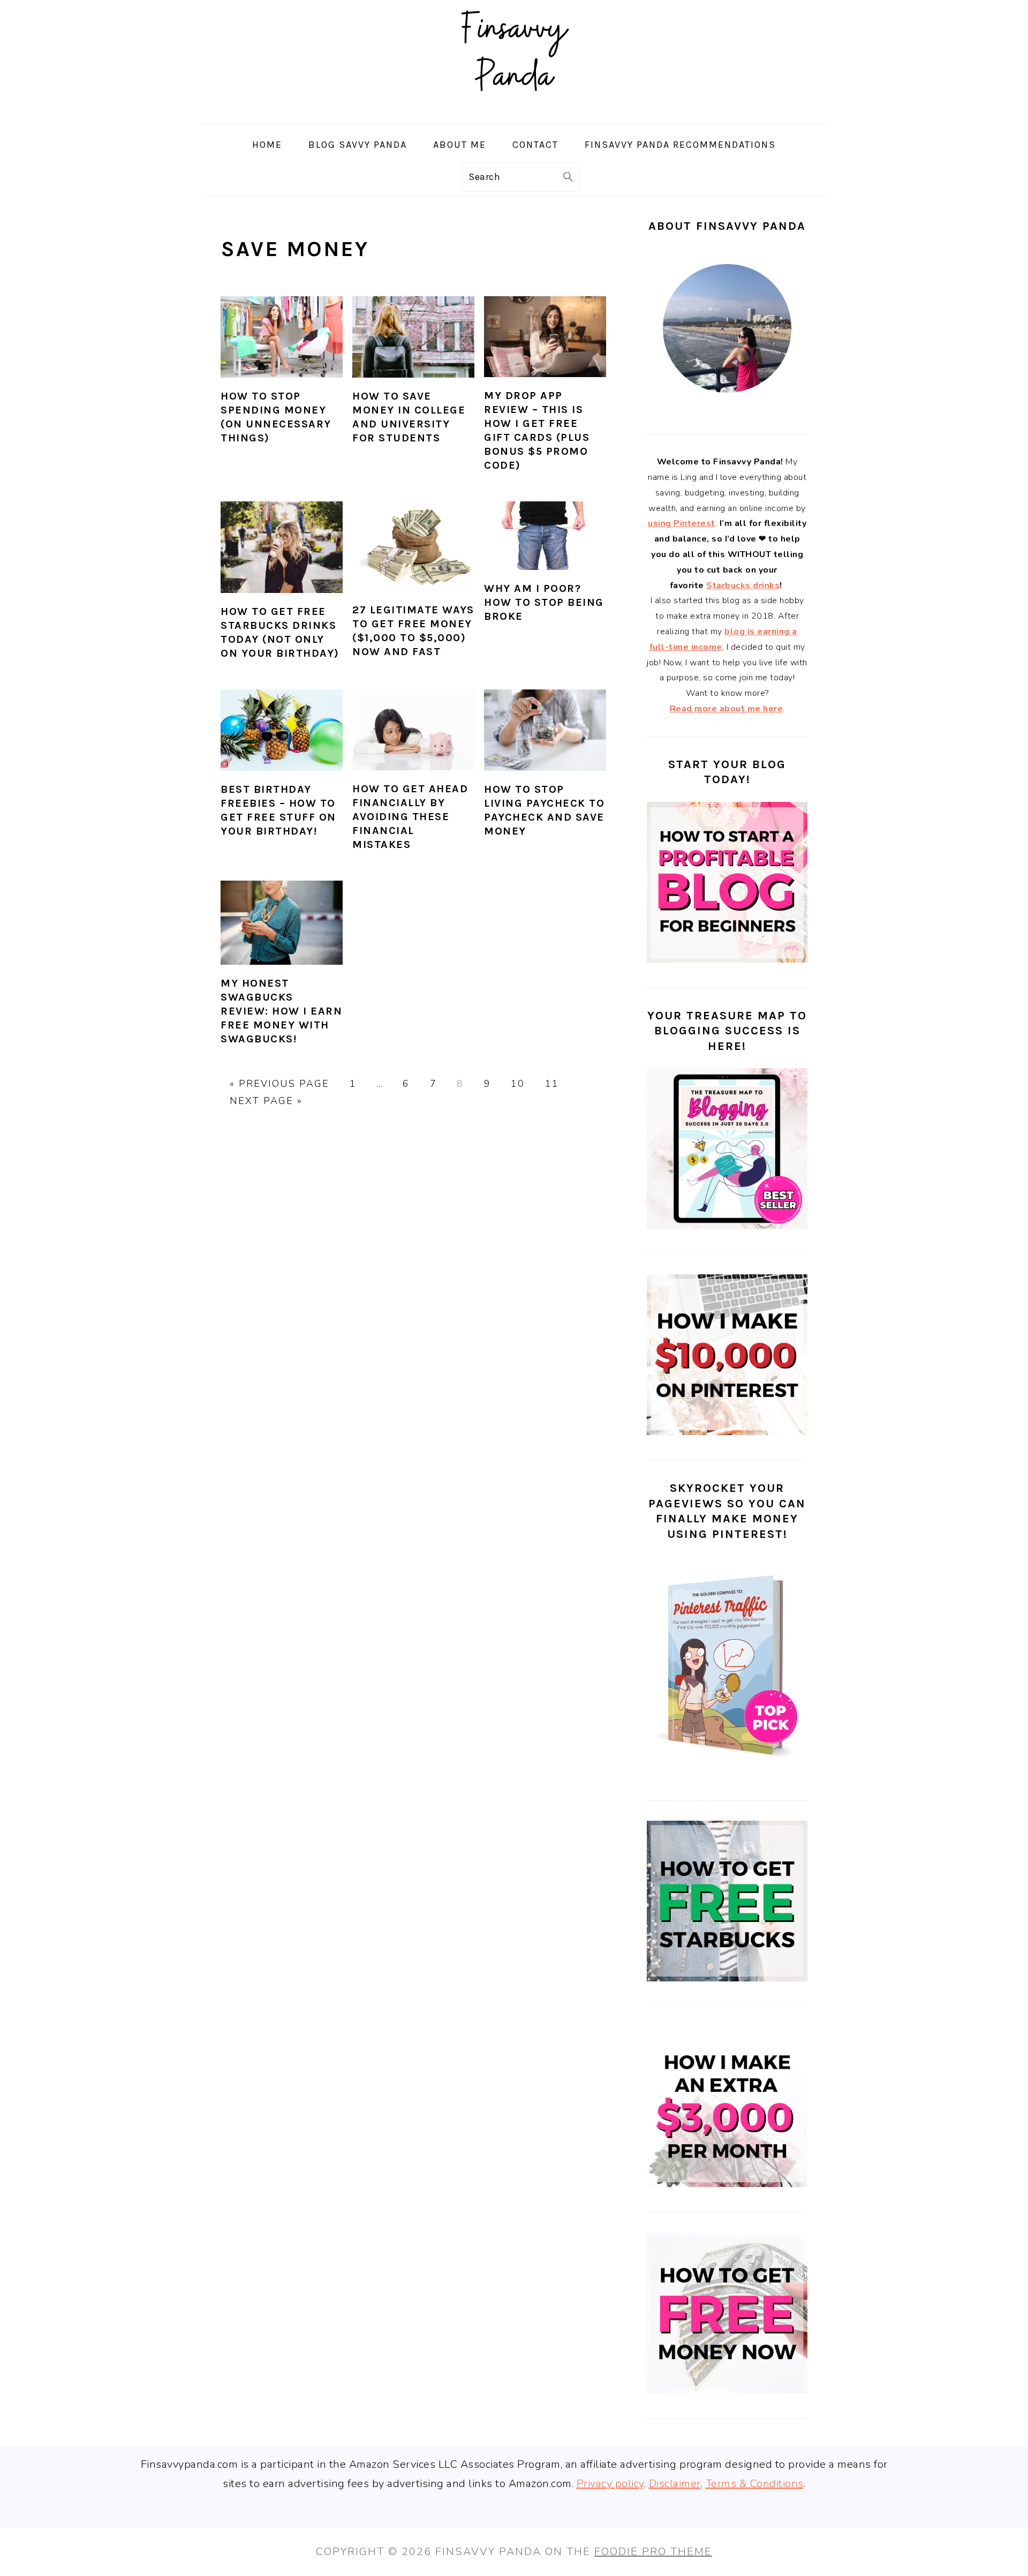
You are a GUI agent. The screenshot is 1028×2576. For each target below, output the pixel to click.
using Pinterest (682, 523)
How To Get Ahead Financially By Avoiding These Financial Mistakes (410, 817)
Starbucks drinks (743, 585)
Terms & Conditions (755, 2484)
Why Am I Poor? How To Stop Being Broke (544, 602)
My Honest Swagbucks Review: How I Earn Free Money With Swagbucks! (281, 1011)
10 (518, 1084)
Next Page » (266, 1101)
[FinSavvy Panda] (514, 113)
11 (552, 1084)
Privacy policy (610, 2484)
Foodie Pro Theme (653, 2552)
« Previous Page (279, 1084)
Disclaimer (675, 2484)
